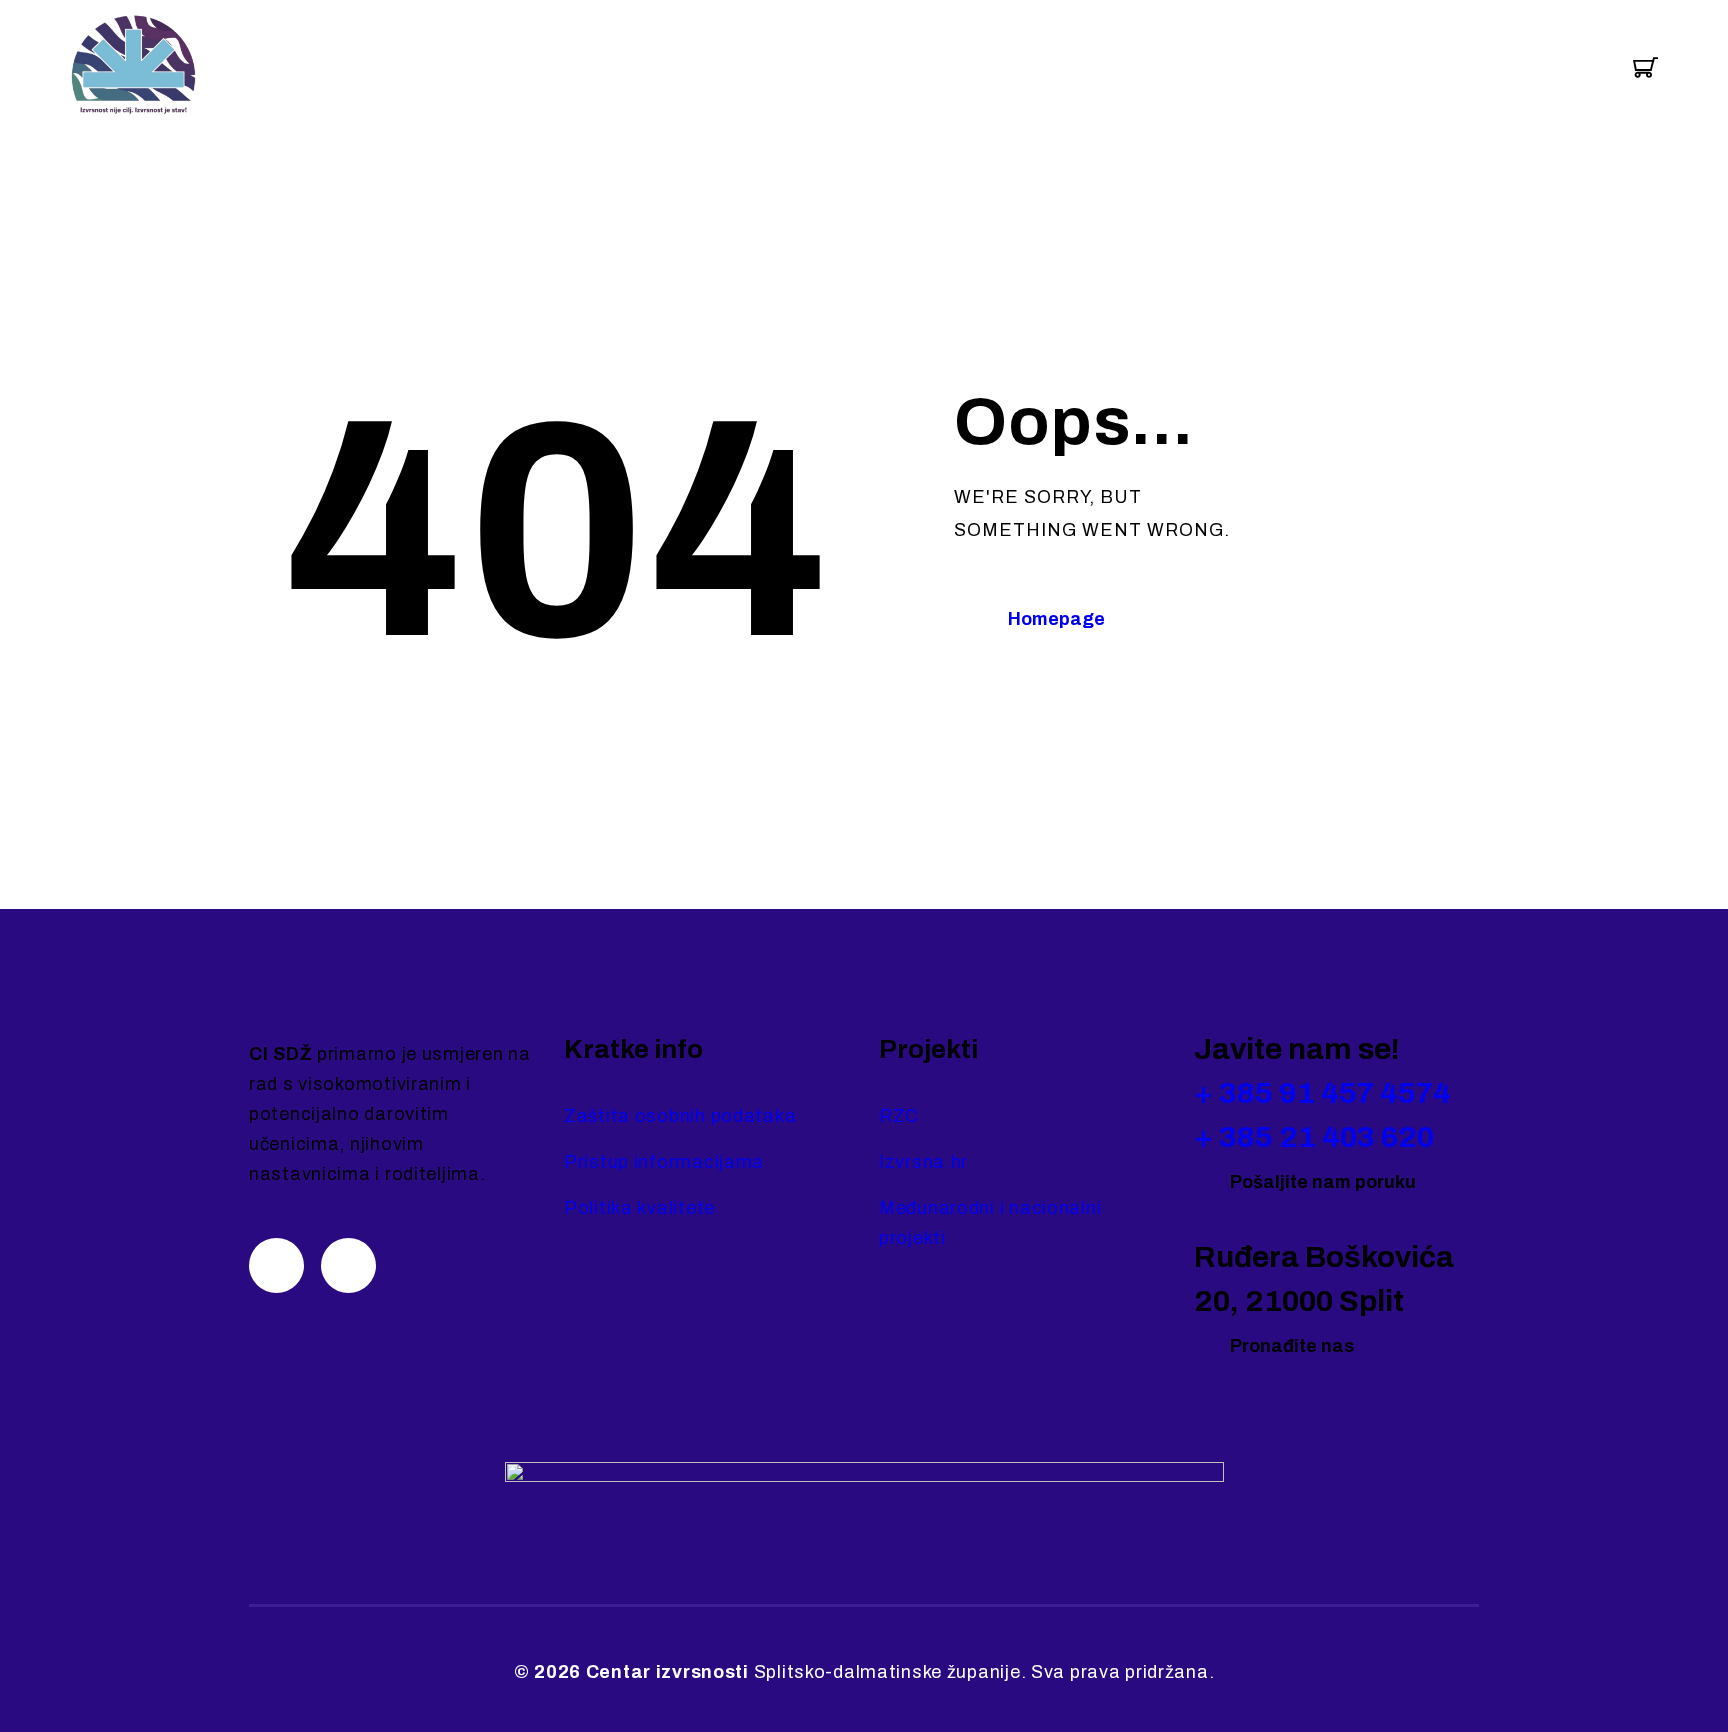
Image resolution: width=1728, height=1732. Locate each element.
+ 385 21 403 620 (1314, 1137)
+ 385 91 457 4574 (1322, 1093)
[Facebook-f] (348, 1265)
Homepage (1056, 619)
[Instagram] (276, 1265)
